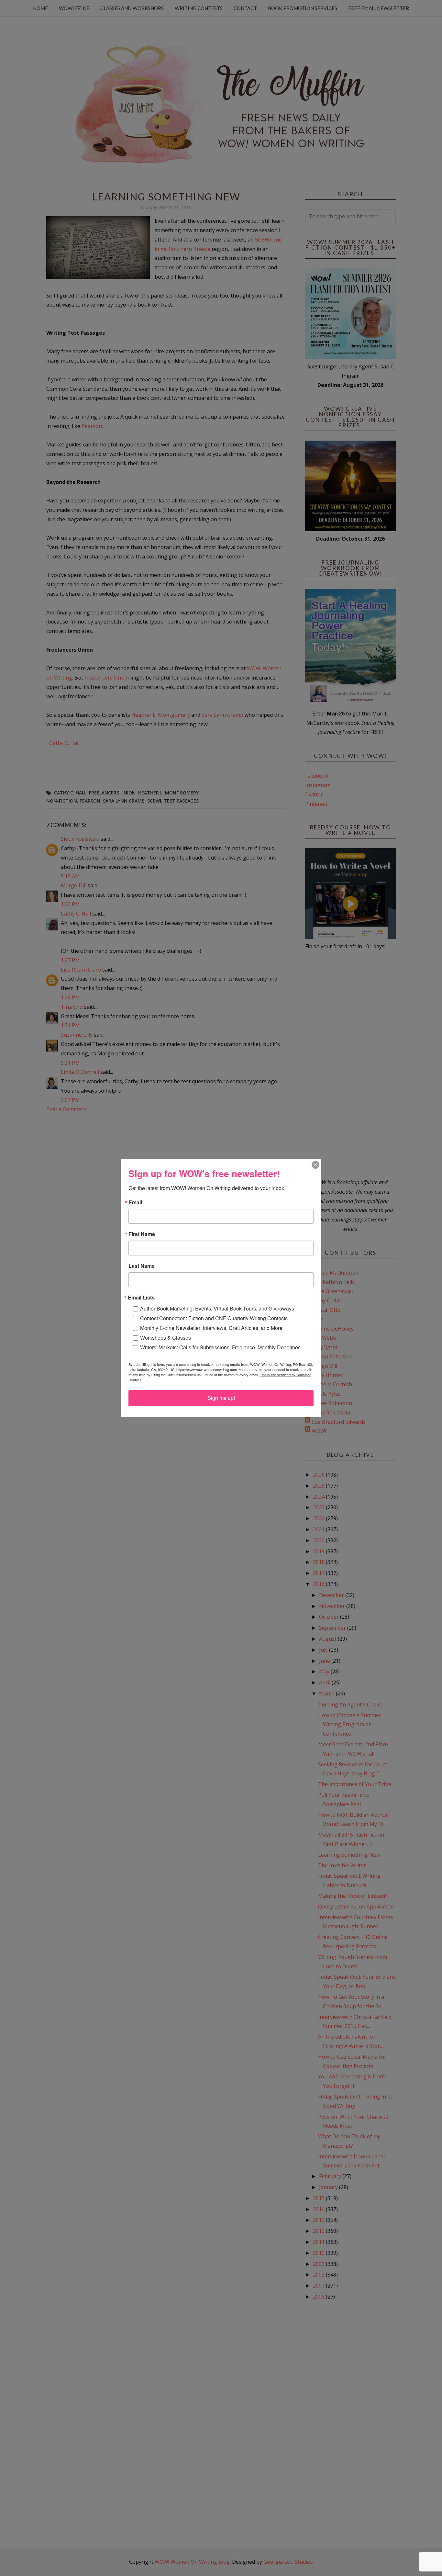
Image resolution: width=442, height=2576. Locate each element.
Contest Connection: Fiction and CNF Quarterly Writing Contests (214, 1318)
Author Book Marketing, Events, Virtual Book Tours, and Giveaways (217, 1308)
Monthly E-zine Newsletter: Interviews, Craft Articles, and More (211, 1328)
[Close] (315, 1165)
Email (135, 1202)
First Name (142, 1234)
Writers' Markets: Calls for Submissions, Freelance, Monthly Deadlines (220, 1347)
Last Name (142, 1266)
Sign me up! (221, 1398)
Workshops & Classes (166, 1338)
